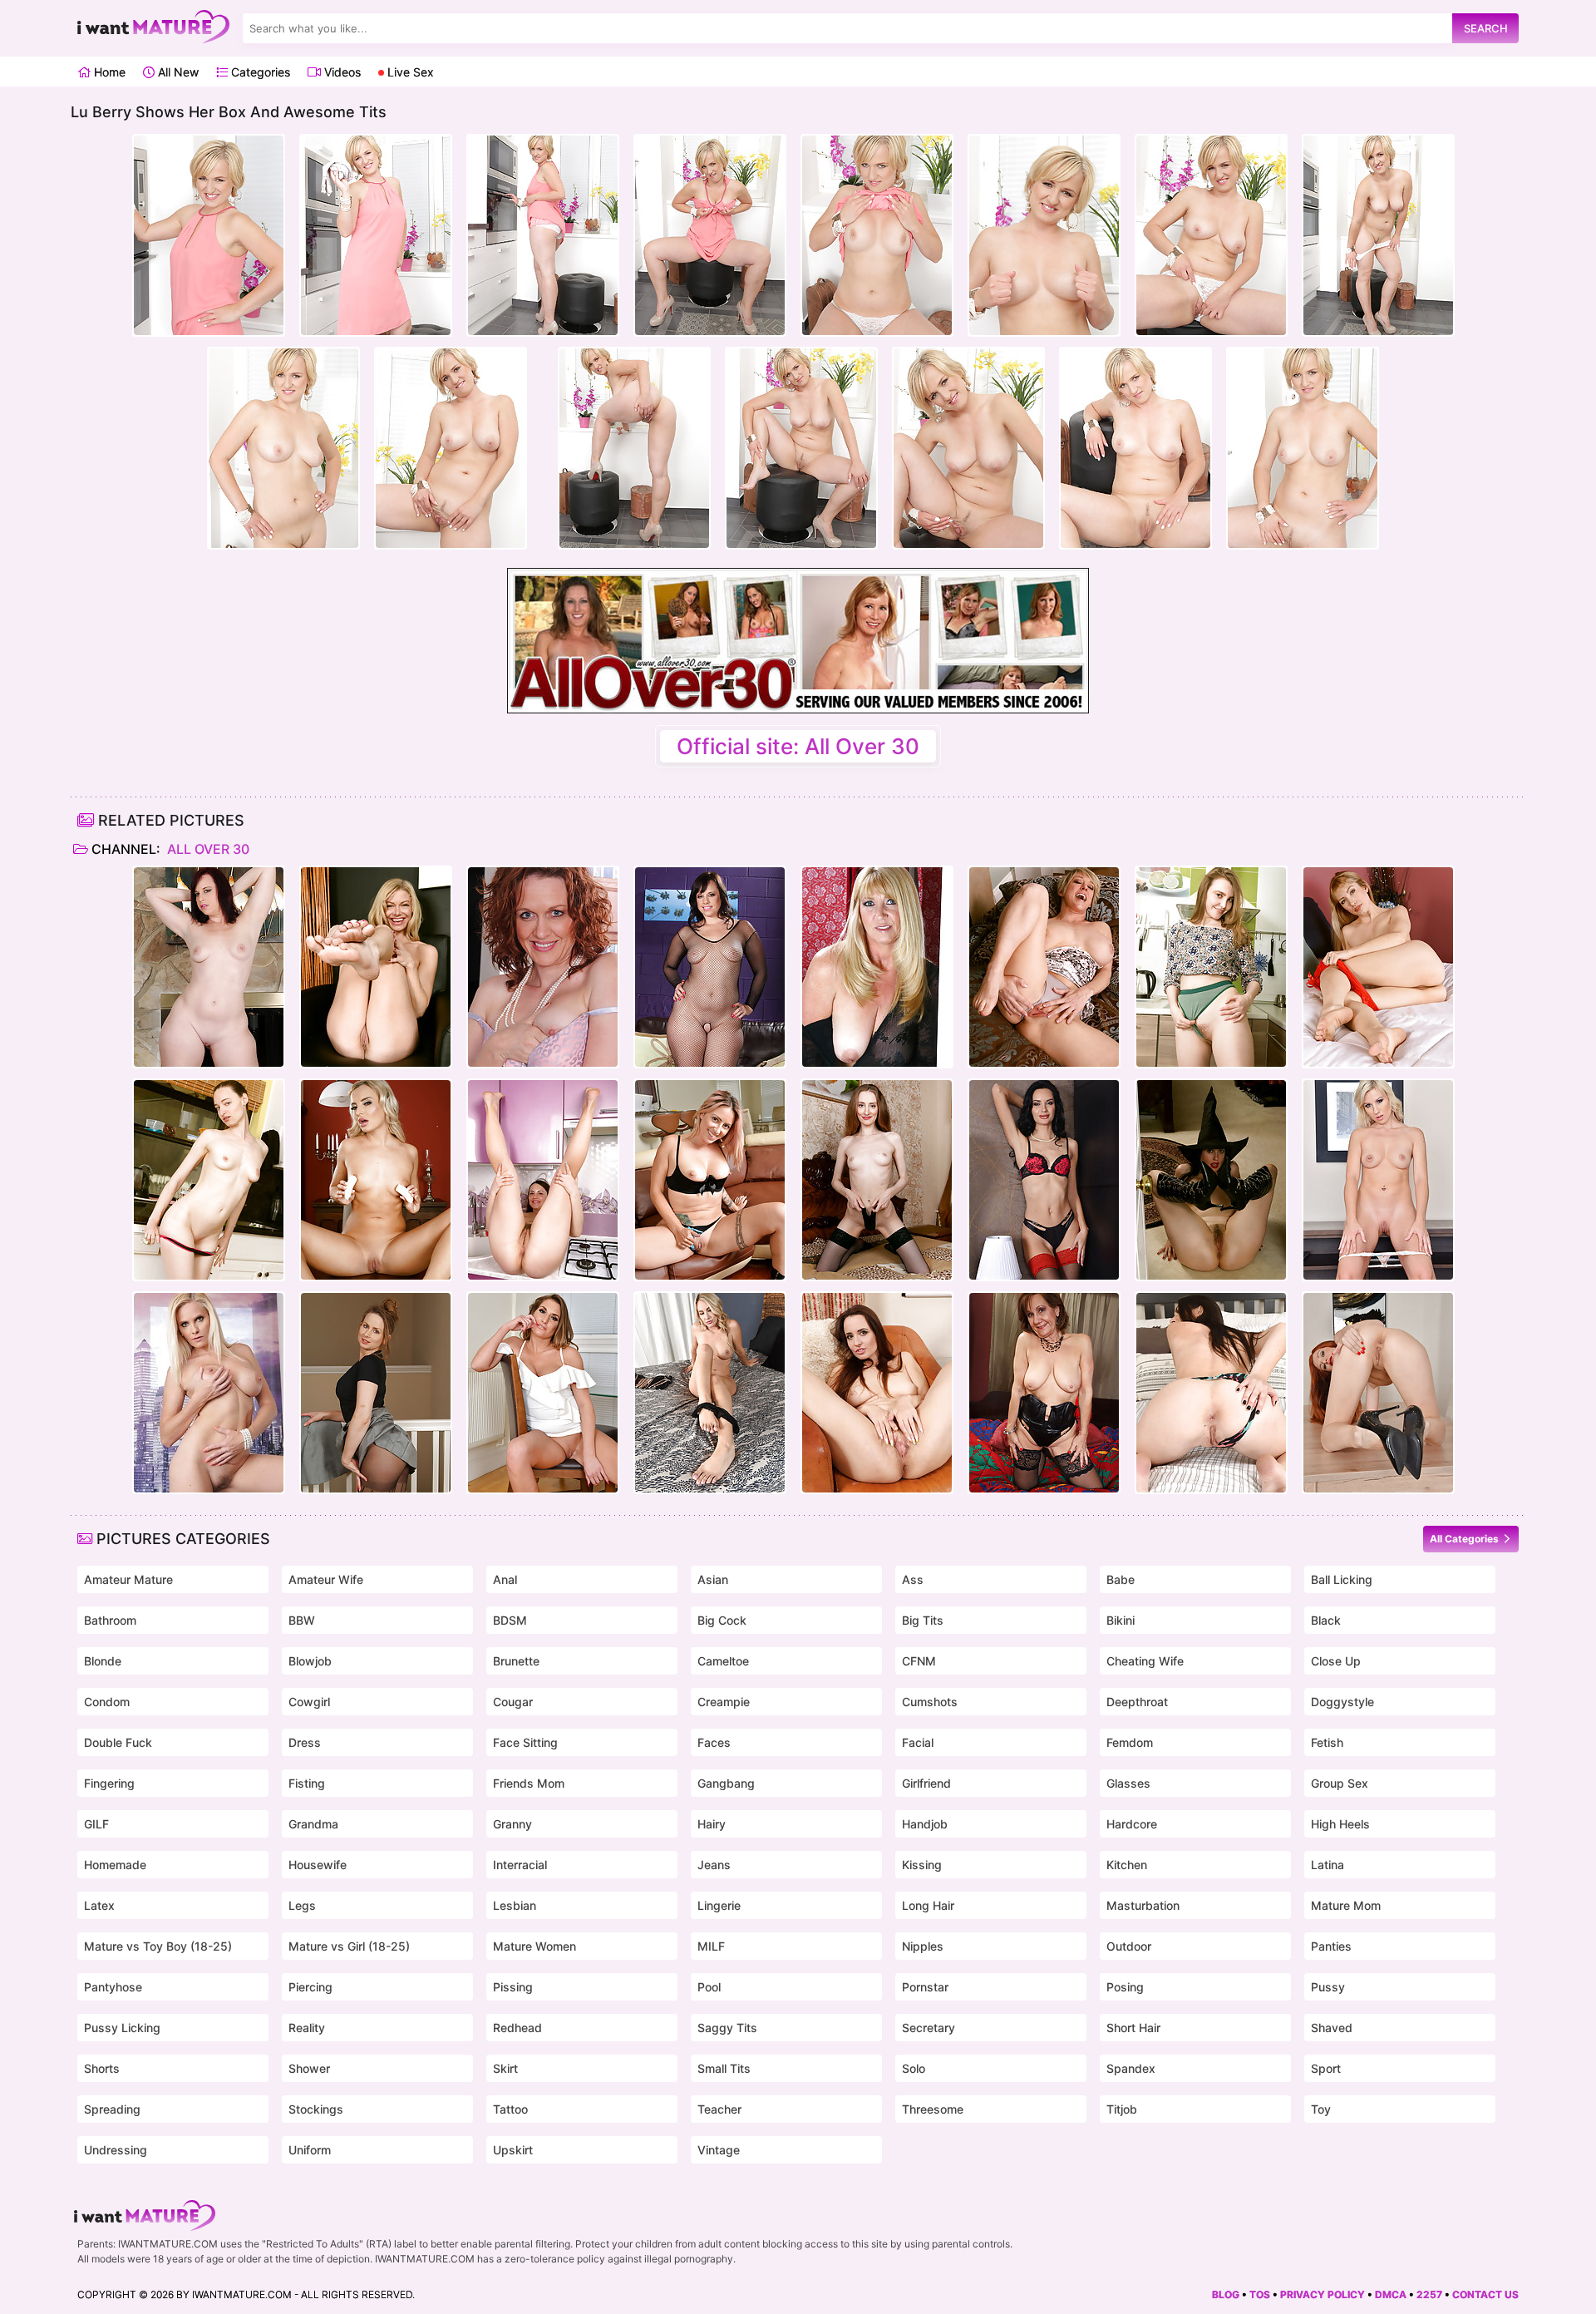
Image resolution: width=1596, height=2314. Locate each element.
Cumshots (930, 1702)
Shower (309, 2068)
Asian (713, 1579)
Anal (505, 1579)
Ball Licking (1342, 1579)
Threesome (933, 2109)
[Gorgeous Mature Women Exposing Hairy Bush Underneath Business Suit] (376, 1393)
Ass (913, 1579)
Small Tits (724, 2068)
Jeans (714, 1865)
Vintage (719, 2150)
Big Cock (722, 1620)
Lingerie (719, 1905)
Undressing (116, 2150)
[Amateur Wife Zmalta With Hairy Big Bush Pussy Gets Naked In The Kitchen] (1211, 967)
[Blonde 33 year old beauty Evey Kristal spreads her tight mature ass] (1378, 1180)
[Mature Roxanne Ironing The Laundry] (543, 967)
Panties (1331, 1946)
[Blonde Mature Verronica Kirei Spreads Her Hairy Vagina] (1378, 967)
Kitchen (1127, 1865)
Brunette (516, 1661)
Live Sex (409, 72)
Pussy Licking (122, 2028)
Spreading (112, 2109)
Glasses (1128, 1783)
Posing (1125, 1987)
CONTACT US (1485, 2294)
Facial (918, 1742)
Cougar (513, 1702)
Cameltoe (723, 1661)
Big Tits (923, 1620)
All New (177, 72)
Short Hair (1133, 2028)
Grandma (313, 1824)
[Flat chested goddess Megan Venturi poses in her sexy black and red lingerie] (1044, 1180)
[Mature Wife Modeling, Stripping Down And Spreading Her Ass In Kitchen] (209, 1180)
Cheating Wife (1145, 1661)
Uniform (310, 2150)
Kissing (922, 1865)
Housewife (318, 1865)
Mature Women (534, 1946)
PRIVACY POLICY (1323, 2294)
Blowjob (310, 1661)
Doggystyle (1342, 1702)
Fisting (307, 1783)
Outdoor (1129, 1946)
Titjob (1122, 2109)
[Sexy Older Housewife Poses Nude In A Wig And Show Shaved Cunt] (209, 1393)
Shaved (1332, 2028)
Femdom (1130, 1742)
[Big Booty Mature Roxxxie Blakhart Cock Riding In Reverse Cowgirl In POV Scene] (710, 1180)
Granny (512, 1824)
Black (1326, 1620)
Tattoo (510, 2109)
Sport (1326, 2068)
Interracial (520, 1865)
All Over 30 (207, 849)
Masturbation (1143, 1905)
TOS (1260, 2294)
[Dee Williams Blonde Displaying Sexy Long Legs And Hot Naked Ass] (1044, 967)
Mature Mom (1346, 1905)
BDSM (510, 1620)
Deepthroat (1137, 1702)
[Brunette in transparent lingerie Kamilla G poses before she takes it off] (877, 1393)
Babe (1121, 1579)
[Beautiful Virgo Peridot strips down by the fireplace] (209, 967)
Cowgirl (309, 1702)
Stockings (316, 2109)
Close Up (1336, 1661)
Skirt (505, 2068)
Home (108, 72)
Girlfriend (926, 1783)
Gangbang (726, 1783)
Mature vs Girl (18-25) (349, 1946)
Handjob (925, 1824)
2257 (1429, 2294)
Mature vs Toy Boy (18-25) (158, 1946)
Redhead (517, 2028)
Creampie (724, 1702)
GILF (96, 1824)
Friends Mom (529, 1783)
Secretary (929, 2028)
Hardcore (1132, 1824)
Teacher (719, 2109)
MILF (711, 1946)
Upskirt (513, 2150)
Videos (341, 72)
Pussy (1328, 1987)
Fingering (109, 1783)
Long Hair (928, 1905)
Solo (914, 2068)
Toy (1321, 2109)
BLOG (1226, 2294)
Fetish (1327, 1742)
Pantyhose (113, 1987)
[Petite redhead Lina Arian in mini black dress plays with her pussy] (1378, 1393)
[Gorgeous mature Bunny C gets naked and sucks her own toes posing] (710, 1393)
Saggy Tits (727, 2028)
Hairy (712, 1824)
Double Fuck (118, 1742)
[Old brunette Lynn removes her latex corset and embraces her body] (1044, 1393)
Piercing (310, 1987)
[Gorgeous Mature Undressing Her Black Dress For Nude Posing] (877, 967)
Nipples (923, 1946)
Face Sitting (525, 1742)
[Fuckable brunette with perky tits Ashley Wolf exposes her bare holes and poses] (1211, 1393)
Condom (107, 1702)
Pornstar (925, 1987)
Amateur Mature (128, 1579)
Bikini (1121, 1620)
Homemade (115, 1865)
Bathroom (110, 1620)
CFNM (919, 1661)
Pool (709, 1987)
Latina (1328, 1865)
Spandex (1131, 2068)
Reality (307, 2028)
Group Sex (1340, 1783)
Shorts (102, 2068)
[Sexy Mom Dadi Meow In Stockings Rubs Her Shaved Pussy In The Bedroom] (877, 1180)
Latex (99, 1905)
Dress (305, 1742)
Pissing (513, 1987)
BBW (302, 1620)
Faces (714, 1742)
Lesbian (515, 1905)
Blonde (103, 1661)
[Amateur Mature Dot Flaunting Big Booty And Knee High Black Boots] (1211, 1180)
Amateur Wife (326, 1579)
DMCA (1391, 2294)
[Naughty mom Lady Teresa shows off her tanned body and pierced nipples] (543, 1393)
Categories (259, 72)
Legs (302, 1905)
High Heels (1340, 1824)
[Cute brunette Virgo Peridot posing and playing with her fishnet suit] (710, 967)
